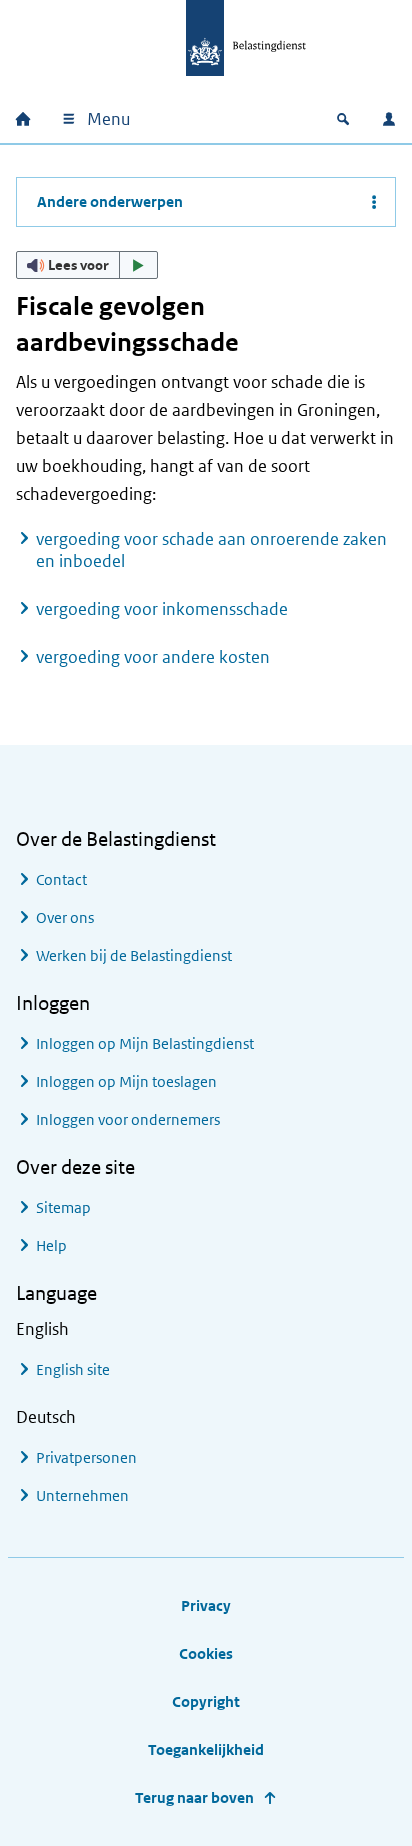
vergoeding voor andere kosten (153, 657)
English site (73, 1369)
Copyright (206, 1701)
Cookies (206, 1653)
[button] (87, 265)
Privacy (206, 1605)
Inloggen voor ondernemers (128, 1119)
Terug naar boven (194, 1797)
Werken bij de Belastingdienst (134, 955)
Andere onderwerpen (110, 201)
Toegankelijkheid (206, 1749)
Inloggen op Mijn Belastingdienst (145, 1043)
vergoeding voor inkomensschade (162, 609)
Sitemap (63, 1207)
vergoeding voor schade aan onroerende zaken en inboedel (211, 550)
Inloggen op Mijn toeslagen (126, 1081)
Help (51, 1245)
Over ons (65, 917)
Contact (61, 879)
